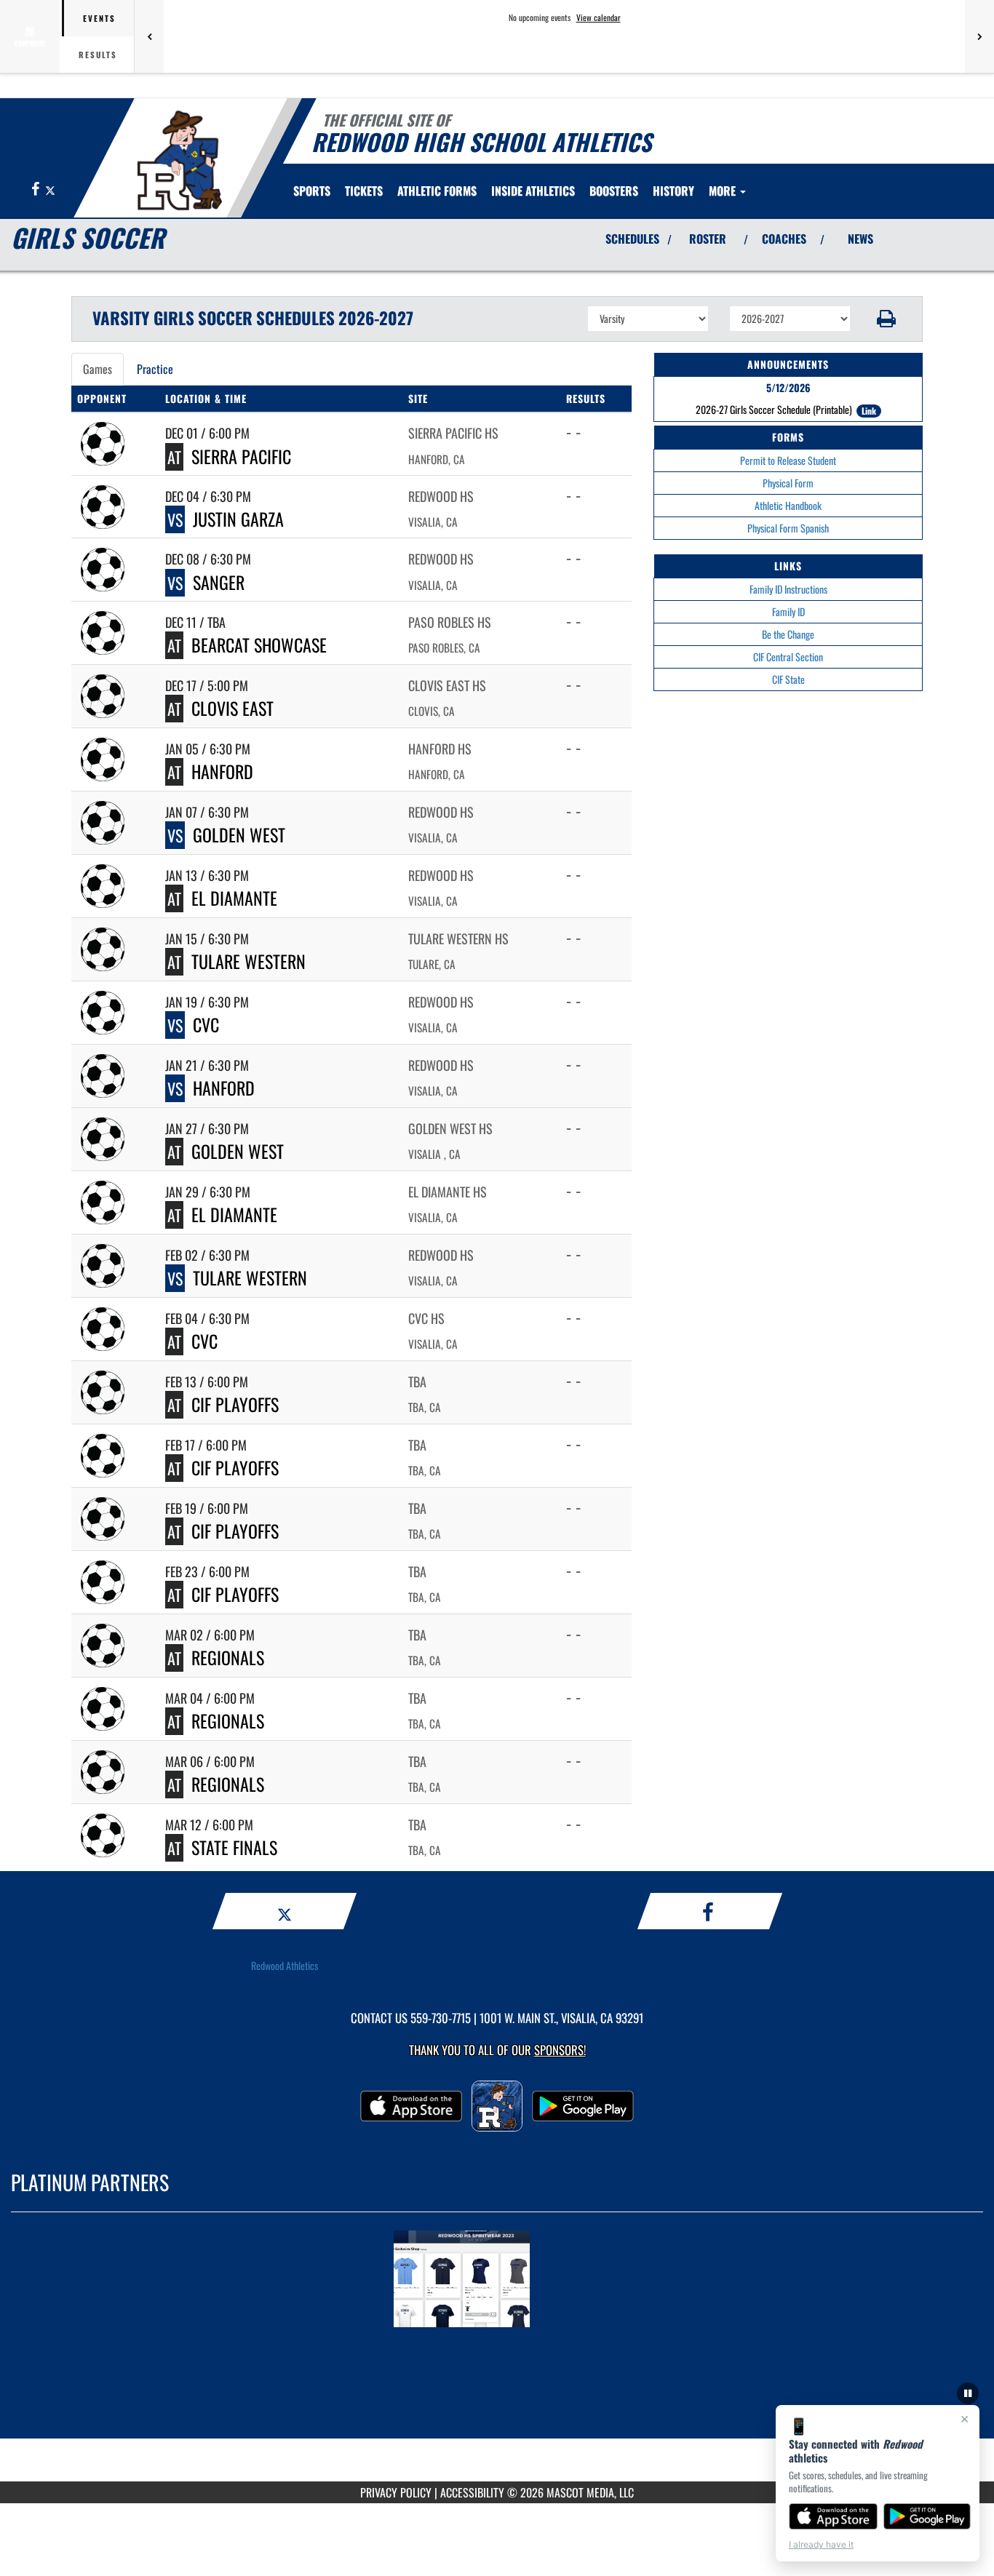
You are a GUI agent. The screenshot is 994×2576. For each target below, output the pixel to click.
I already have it (821, 2544)
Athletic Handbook (788, 505)
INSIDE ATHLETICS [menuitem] (533, 191)
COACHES (784, 239)
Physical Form (788, 483)
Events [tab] (99, 18)
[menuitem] (364, 191)
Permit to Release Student (788, 460)
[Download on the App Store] (833, 2516)
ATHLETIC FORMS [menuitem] (437, 191)
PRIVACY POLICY (396, 2492)
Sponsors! (560, 2050)
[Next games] (979, 36)
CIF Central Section (788, 657)
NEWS (860, 239)
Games (98, 369)
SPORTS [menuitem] (312, 191)
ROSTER (708, 239)
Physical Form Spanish (788, 528)
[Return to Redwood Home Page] (179, 160)
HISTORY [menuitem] (673, 191)
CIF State (788, 679)
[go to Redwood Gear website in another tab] (497, 2281)
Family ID (788, 611)
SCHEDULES (632, 239)
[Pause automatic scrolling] (968, 2393)
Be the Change (788, 634)
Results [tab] (98, 55)
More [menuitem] (724, 191)
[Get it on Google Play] (927, 2516)
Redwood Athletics (285, 1965)
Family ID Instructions (788, 589)
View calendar (599, 17)
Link (869, 411)
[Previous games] (149, 36)
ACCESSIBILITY (472, 2492)
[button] (887, 319)
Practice (155, 369)
